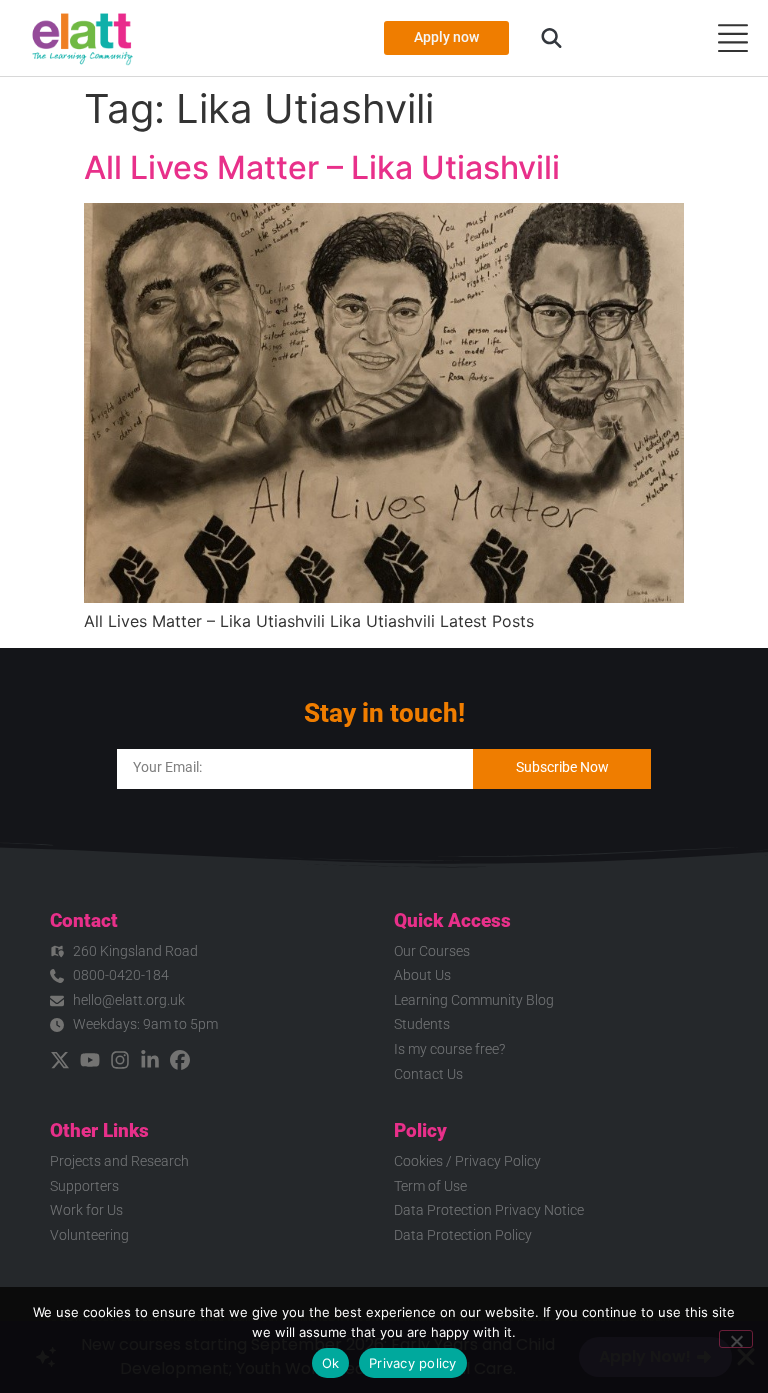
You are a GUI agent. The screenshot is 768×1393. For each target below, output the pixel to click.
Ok (331, 1363)
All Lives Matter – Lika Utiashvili (322, 167)
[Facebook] (180, 1060)
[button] (551, 38)
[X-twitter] (60, 1060)
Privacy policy (413, 1363)
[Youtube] (90, 1060)
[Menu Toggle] (733, 38)
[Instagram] (120, 1060)
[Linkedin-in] (150, 1060)
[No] (736, 1339)
